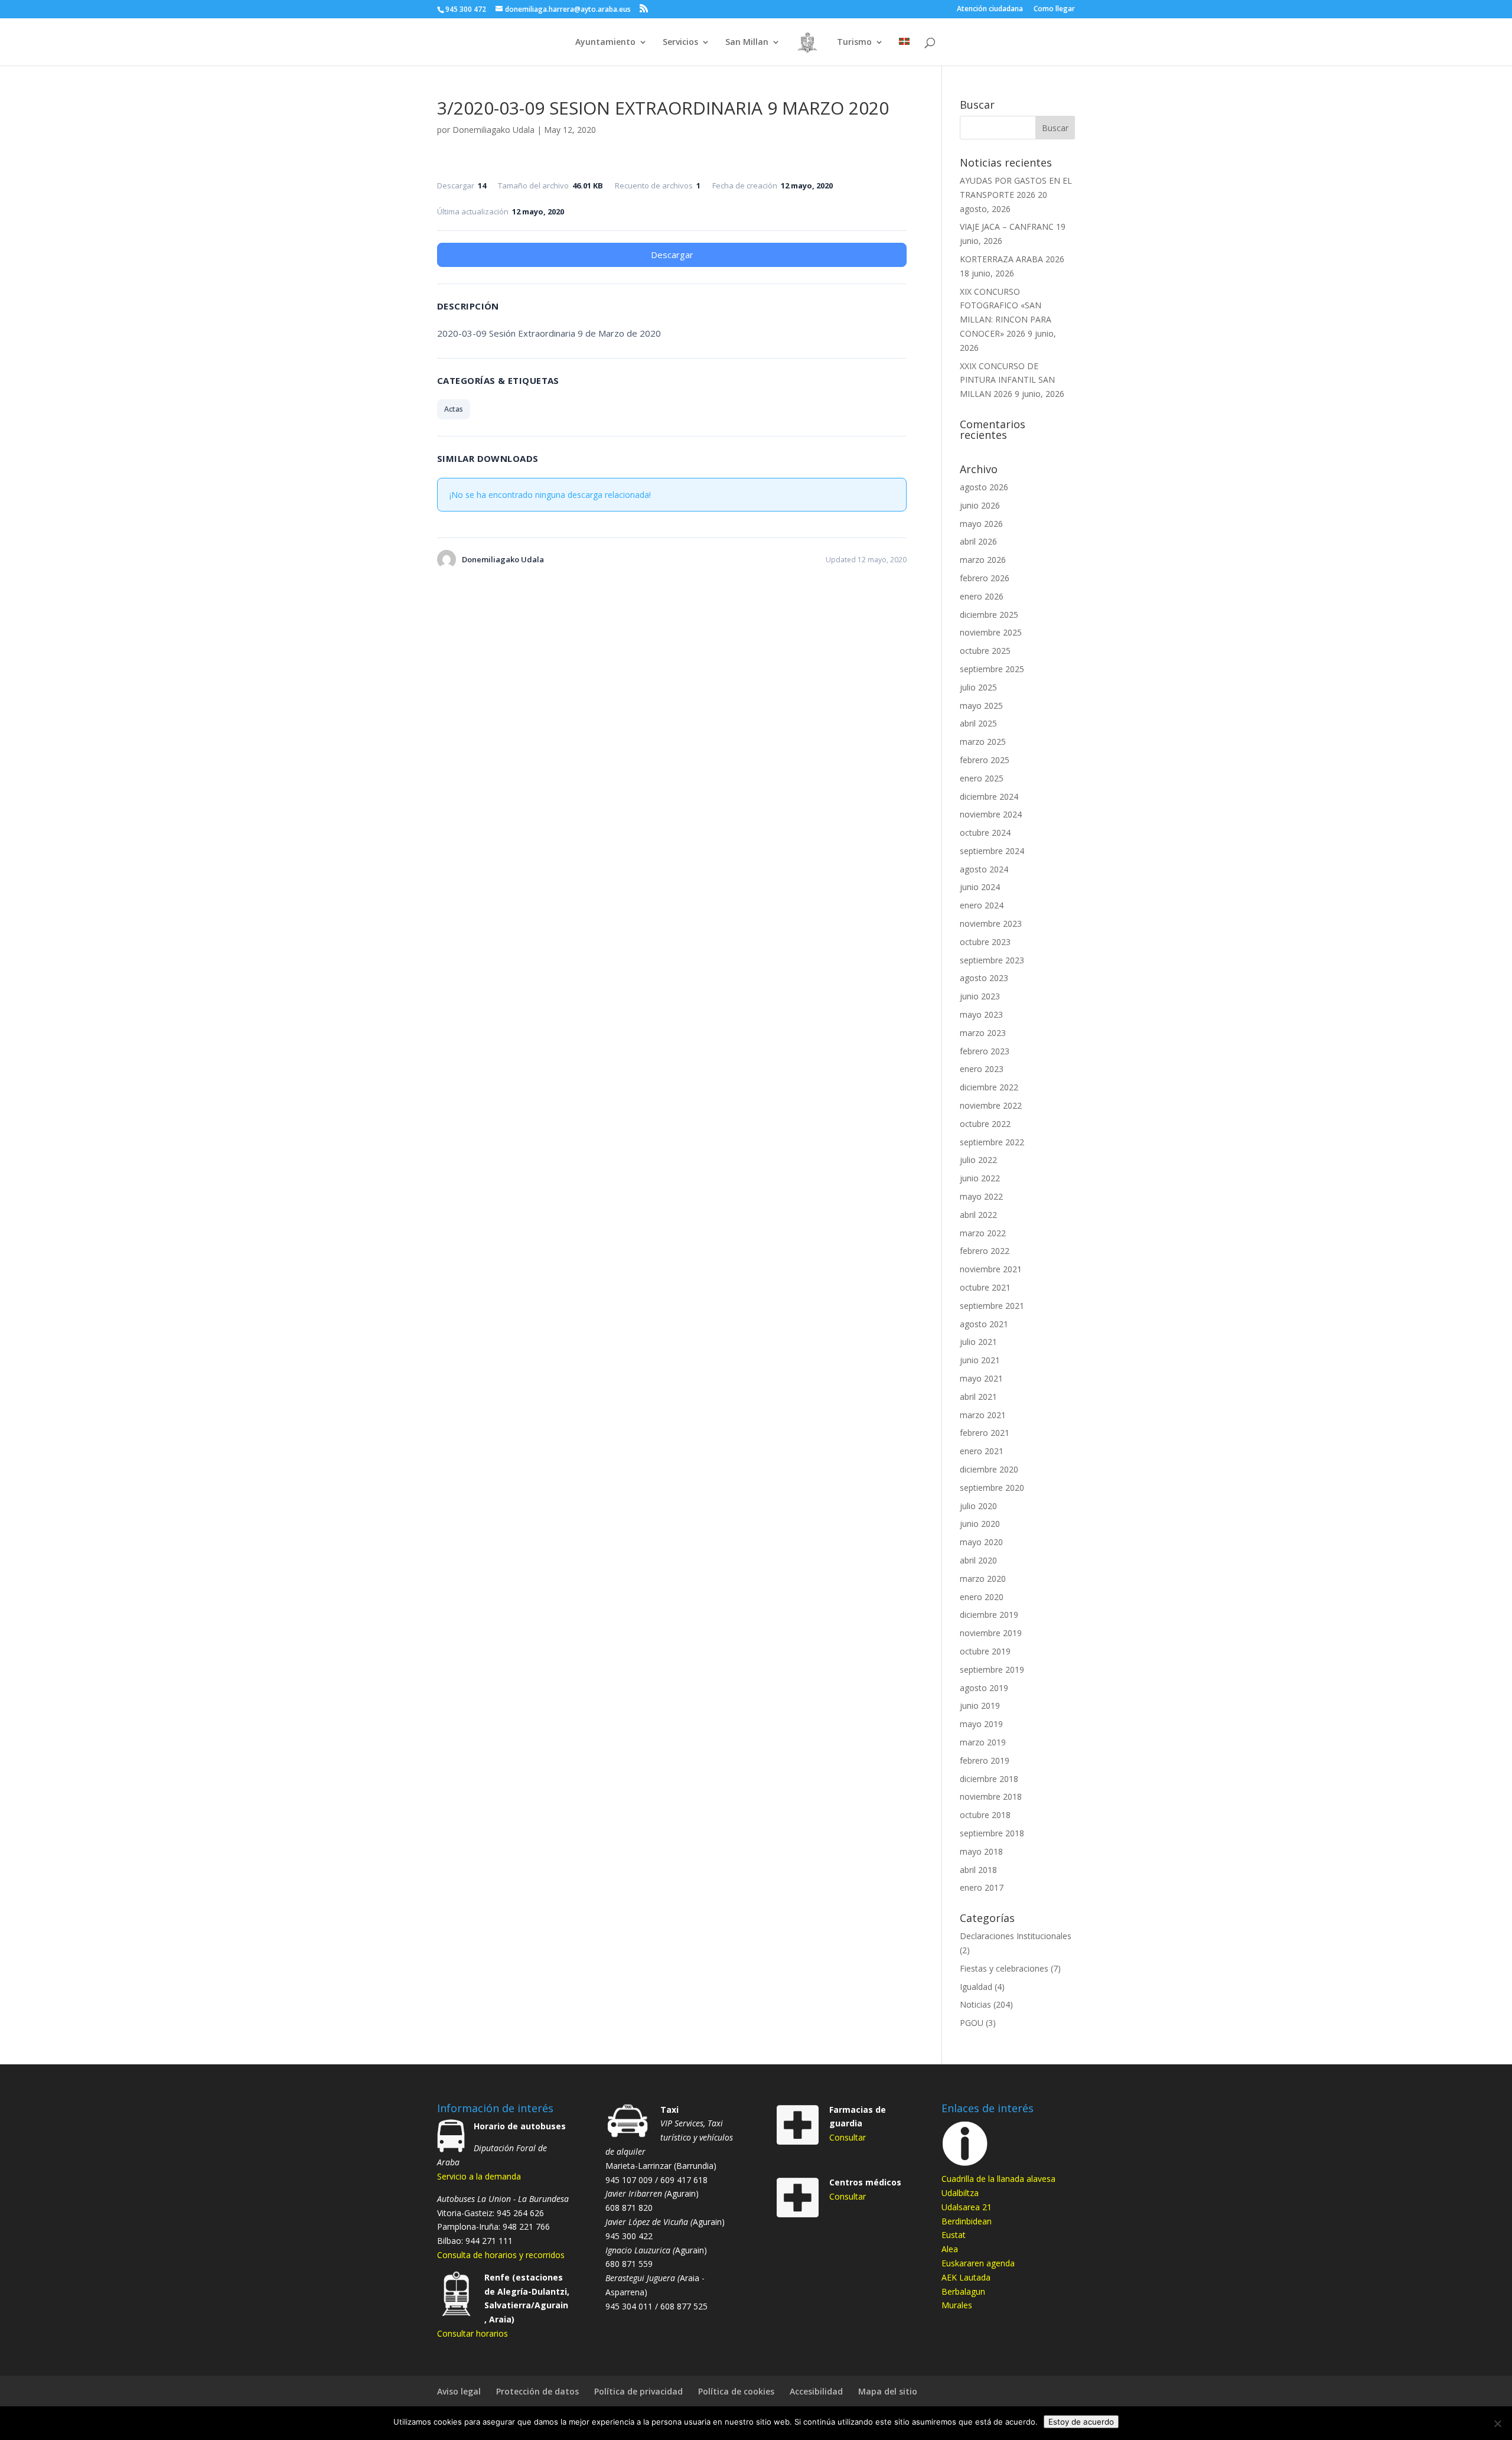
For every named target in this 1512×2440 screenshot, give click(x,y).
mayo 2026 (981, 524)
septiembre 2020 (992, 1488)
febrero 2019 (985, 1760)
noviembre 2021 (991, 1269)
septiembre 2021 (992, 1306)
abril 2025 (978, 723)
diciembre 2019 (989, 1615)
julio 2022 (978, 1160)
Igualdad (976, 1987)
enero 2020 (982, 1597)
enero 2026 (982, 596)
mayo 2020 (981, 1542)
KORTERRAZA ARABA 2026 (1012, 259)
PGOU (972, 2023)
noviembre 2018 (991, 1796)
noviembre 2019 (991, 1633)
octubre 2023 (985, 942)
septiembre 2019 (992, 1669)
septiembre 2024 (992, 851)
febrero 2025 (985, 760)
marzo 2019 (983, 1742)
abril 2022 (978, 1215)
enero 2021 (982, 1451)
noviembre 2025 (991, 632)
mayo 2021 (981, 1378)
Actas (454, 409)
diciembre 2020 (989, 1469)
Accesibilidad (816, 2391)
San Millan (747, 43)
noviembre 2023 (991, 923)
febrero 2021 (985, 1433)
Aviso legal (459, 2391)
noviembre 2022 (991, 1105)
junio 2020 (980, 1524)
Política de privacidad (638, 2391)
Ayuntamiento (605, 43)
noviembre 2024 (991, 814)
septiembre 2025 (992, 669)
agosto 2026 (984, 487)
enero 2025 (982, 778)
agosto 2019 (984, 1688)
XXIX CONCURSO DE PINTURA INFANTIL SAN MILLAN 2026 (1007, 380)
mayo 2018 (981, 1851)
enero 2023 (982, 1069)
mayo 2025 (981, 706)
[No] (1497, 2423)
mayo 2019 (981, 1724)
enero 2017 (982, 1887)
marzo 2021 (983, 1415)
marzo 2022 (983, 1233)
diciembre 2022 (989, 1087)
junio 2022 (980, 1178)
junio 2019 (980, 1706)
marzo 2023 (983, 1033)
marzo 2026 (983, 560)
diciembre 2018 (989, 1779)
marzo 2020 (983, 1579)
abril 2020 (978, 1560)
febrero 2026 (985, 578)
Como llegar (1054, 9)
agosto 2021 (984, 1324)
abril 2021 (978, 1397)
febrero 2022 (985, 1251)
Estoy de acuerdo (1081, 2422)
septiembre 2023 (992, 960)
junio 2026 (980, 505)
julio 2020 (978, 1506)
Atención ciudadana (990, 9)
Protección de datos (537, 2391)
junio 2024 (980, 887)
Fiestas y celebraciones (1004, 1968)
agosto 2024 (984, 869)
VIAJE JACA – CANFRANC (1007, 227)
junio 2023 (980, 996)
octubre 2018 (985, 1815)
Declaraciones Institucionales (1016, 1936)
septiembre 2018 (992, 1833)
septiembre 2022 (992, 1142)
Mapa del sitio (888, 2391)
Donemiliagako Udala (493, 130)
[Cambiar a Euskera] (904, 52)
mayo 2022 (981, 1196)
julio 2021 (978, 1342)
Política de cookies (736, 2391)
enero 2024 (982, 905)
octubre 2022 (985, 1124)
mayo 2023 (981, 1014)
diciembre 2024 (989, 796)
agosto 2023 (984, 978)
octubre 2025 (985, 651)
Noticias (975, 2004)
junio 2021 (980, 1360)
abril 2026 (978, 541)
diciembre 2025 (989, 615)
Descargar (672, 255)
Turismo (854, 43)
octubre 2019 (985, 1651)
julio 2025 (978, 687)
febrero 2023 (985, 1051)
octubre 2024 (985, 833)
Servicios (680, 43)
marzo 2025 (983, 742)
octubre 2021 (985, 1287)
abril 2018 (978, 1870)
